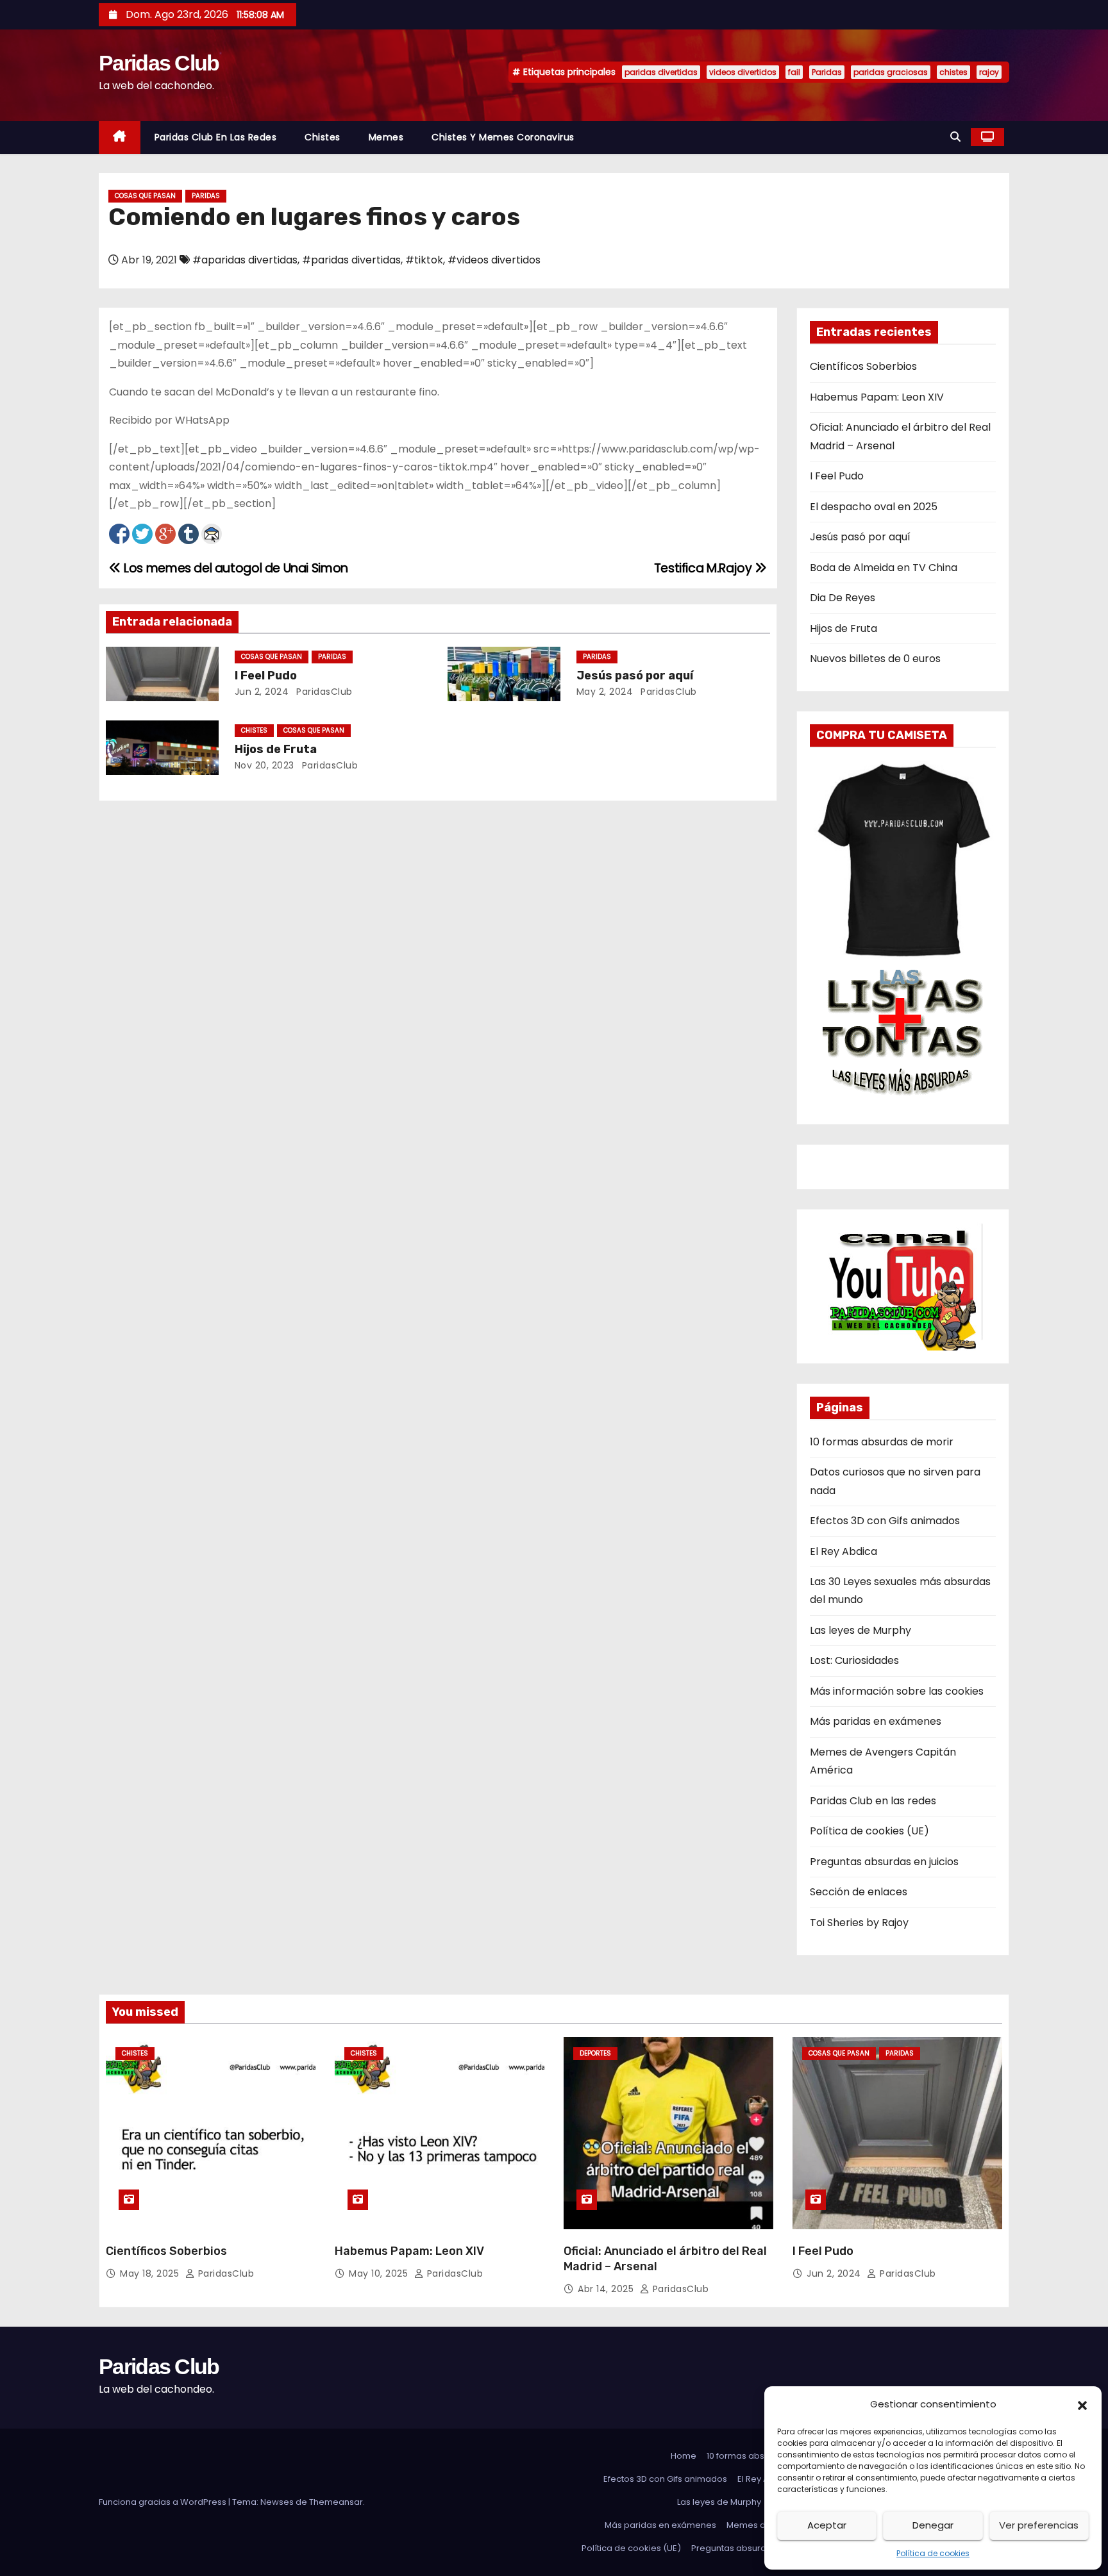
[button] (1082, 2404)
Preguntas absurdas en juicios (884, 1862)
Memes (386, 137)
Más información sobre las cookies (897, 1691)
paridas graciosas (891, 72)
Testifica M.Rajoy (704, 568)
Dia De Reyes (843, 598)
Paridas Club (159, 63)
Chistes (323, 137)
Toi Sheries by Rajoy (859, 1923)
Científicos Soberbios (863, 366)
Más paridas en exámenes (876, 1721)
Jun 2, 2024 (262, 692)
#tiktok (424, 260)
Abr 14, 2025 (607, 2289)
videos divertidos (743, 72)
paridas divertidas (661, 72)
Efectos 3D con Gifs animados (885, 1521)
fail (794, 72)
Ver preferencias (1039, 2525)
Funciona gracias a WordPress (164, 2502)
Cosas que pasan (145, 196)
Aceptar (827, 2525)
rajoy (989, 72)
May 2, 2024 (605, 692)
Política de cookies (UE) (869, 1831)
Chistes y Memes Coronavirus (503, 137)
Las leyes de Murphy (860, 1630)
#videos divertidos (494, 260)
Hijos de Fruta (276, 749)
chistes (953, 72)
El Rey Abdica (844, 1551)
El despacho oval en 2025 (874, 507)
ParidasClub (323, 692)
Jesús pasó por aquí (635, 676)
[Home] (120, 137)
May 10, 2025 (380, 2273)
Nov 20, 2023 (264, 765)
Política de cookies (933, 2553)
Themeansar (336, 2502)
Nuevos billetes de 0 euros (875, 659)
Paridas (827, 72)
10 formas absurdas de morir (882, 1442)
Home (684, 2456)
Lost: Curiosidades (854, 1660)
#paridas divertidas (351, 260)
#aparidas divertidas (245, 260)
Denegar (933, 2525)
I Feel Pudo (266, 676)
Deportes (595, 2053)
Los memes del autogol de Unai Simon (235, 568)
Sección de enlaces (859, 1892)
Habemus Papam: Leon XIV (877, 397)
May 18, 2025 (151, 2273)
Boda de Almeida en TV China (884, 568)
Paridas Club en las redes (216, 137)
